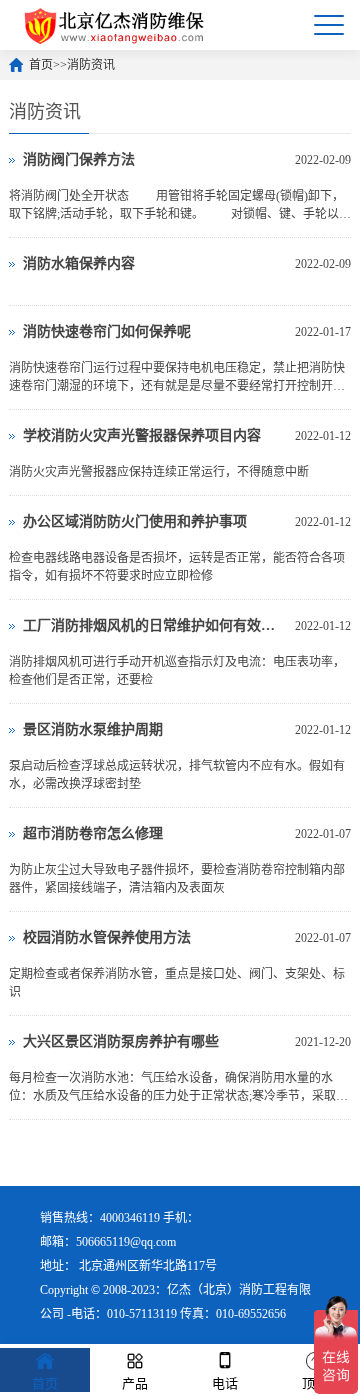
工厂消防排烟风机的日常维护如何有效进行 (154, 625)
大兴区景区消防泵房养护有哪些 (121, 1041)
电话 (225, 1383)
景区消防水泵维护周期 (93, 729)
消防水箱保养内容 (79, 263)
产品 (135, 1383)
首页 (41, 65)
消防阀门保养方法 (79, 159)
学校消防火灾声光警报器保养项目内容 (142, 435)
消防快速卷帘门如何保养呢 (107, 331)
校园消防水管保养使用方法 (107, 937)
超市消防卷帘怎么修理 (93, 833)
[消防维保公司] (115, 25)
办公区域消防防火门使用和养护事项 (135, 521)
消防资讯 (91, 65)
